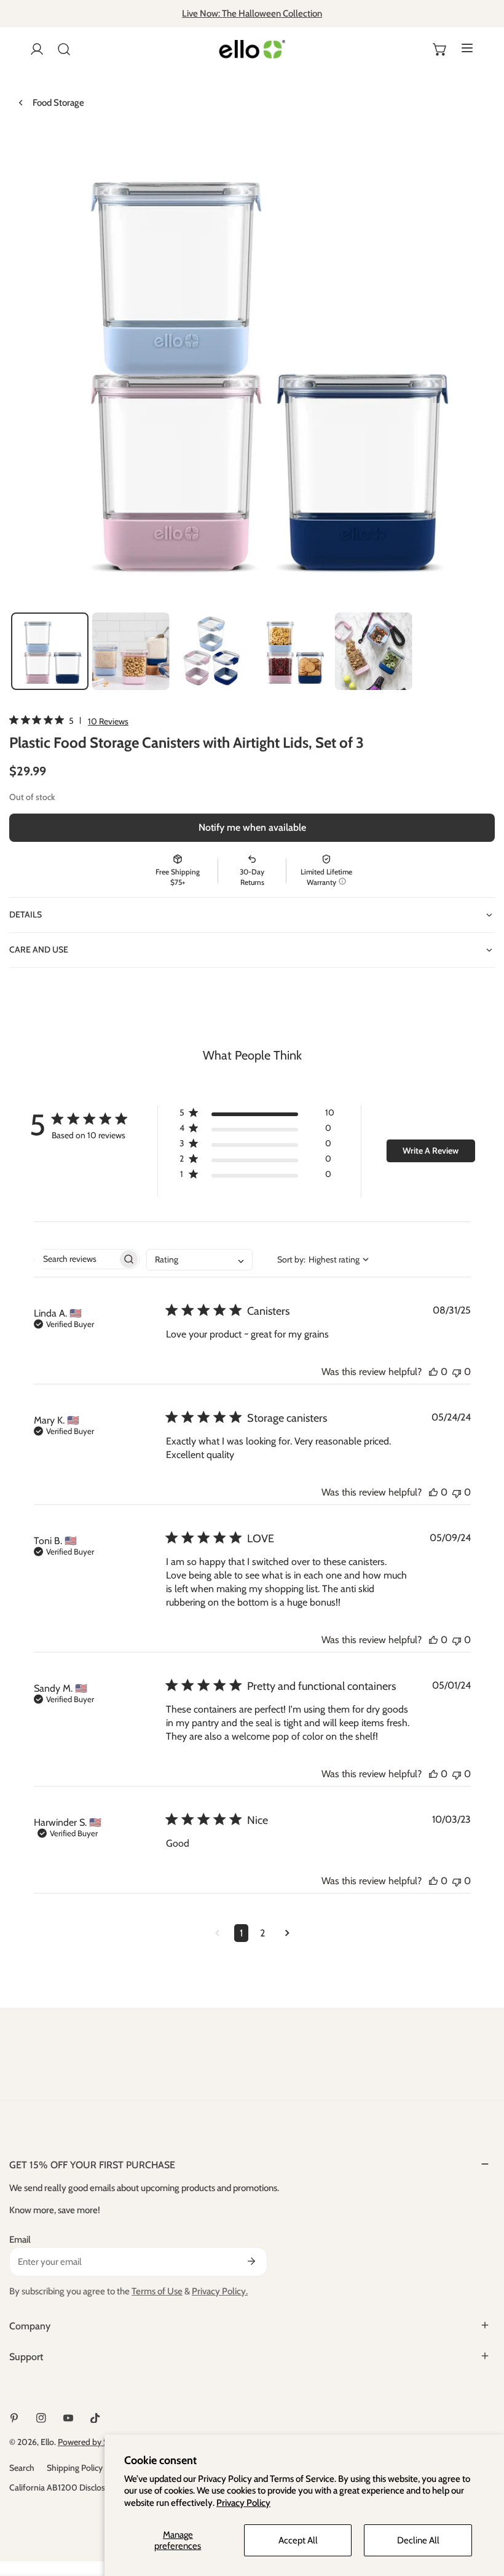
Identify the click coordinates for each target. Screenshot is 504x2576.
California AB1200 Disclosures (65, 2487)
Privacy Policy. (220, 2291)
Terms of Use (157, 2291)
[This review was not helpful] (457, 1372)
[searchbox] (76, 1259)
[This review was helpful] (433, 1372)
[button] (440, 49)
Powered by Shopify (95, 2442)
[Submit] (251, 2261)
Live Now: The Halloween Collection (252, 14)
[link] (69, 721)
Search (22, 2468)
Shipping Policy (75, 2468)
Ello (47, 2442)
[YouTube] (68, 2418)
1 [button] (241, 1933)
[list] (252, 368)
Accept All (298, 2540)
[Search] (64, 49)
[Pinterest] (14, 2418)
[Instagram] (41, 2418)
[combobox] (199, 1260)
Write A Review (431, 1151)
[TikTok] (95, 2418)
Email (20, 2240)
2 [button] (262, 1933)
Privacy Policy (243, 2503)
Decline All (418, 2540)
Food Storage (58, 103)
